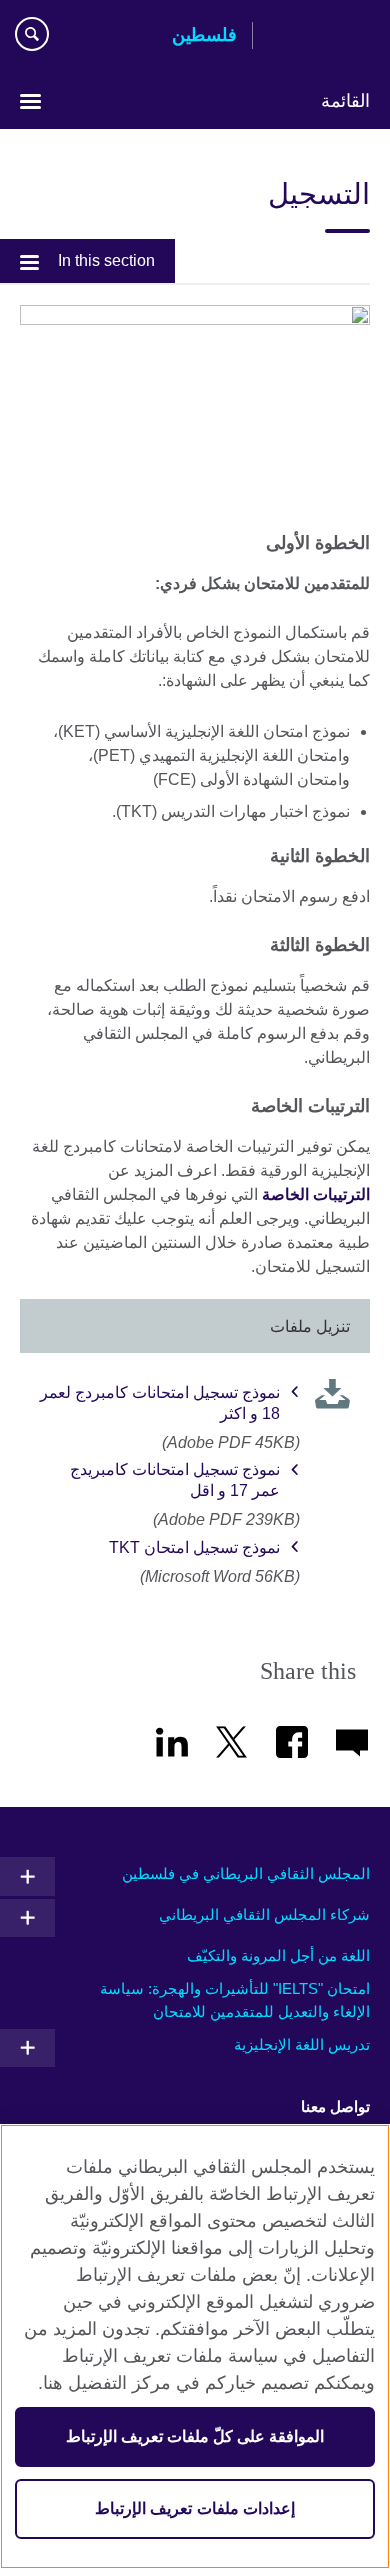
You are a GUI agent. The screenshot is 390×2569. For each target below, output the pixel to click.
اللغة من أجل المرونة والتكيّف (278, 1955)
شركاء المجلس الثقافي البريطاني (264, 1914)
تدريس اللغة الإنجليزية (302, 2044)
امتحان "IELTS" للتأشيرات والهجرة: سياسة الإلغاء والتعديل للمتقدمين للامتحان (235, 2000)
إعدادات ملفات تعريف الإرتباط (194, 2508)
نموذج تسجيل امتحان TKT (194, 1547)
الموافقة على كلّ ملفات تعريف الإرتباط (195, 2436)
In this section (106, 260)
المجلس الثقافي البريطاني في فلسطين (246, 1873)
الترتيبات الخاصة (316, 1194)
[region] (195, 2346)
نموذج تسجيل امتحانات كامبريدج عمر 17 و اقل (175, 1480)
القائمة (345, 101)
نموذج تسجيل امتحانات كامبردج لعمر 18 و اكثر (160, 1403)
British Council (319, 37)
